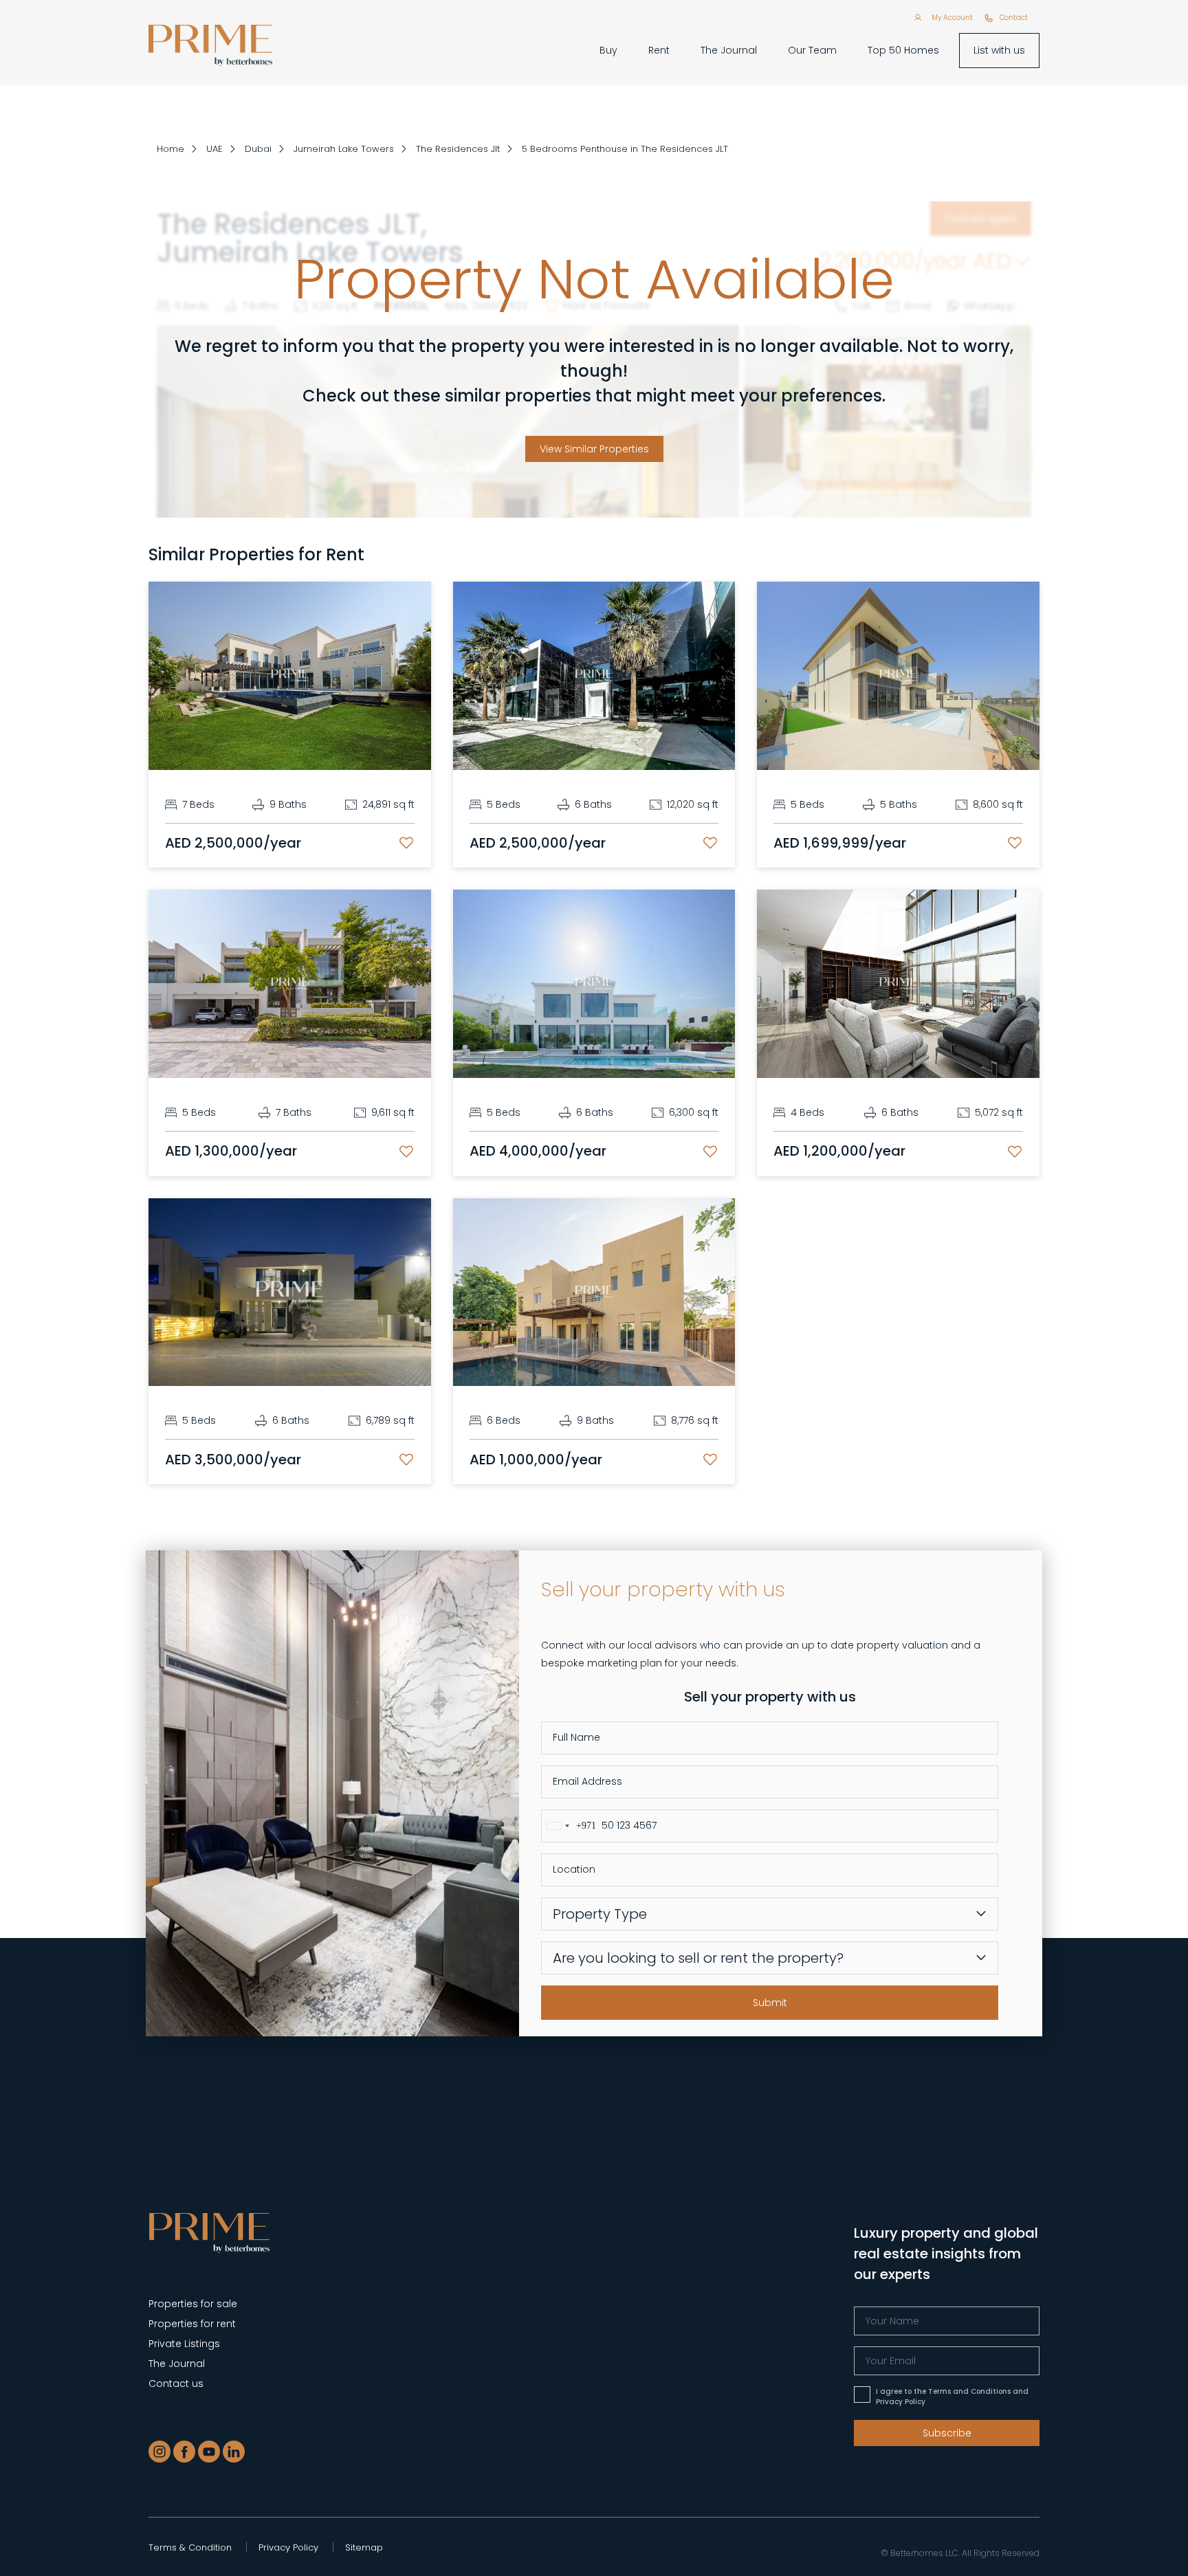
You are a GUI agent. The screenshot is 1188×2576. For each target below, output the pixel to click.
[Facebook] (184, 2452)
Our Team (812, 50)
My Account (952, 18)
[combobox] (569, 1826)
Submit (770, 2003)
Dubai (258, 149)
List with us (999, 50)
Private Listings (184, 2344)
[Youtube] (209, 2452)
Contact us (176, 2384)
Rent (659, 50)
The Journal (729, 50)
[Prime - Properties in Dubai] (209, 2232)
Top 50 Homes (903, 50)
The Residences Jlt (458, 149)
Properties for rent (192, 2324)
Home (170, 149)
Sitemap (364, 2547)
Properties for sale (193, 2304)
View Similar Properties (594, 449)
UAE (214, 149)
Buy (608, 50)
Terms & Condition (190, 2547)
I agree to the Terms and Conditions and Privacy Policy (952, 2397)
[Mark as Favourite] (406, 843)
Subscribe (947, 2433)
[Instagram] (159, 2452)
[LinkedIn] (234, 2452)
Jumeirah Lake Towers (344, 149)
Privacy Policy (288, 2547)
